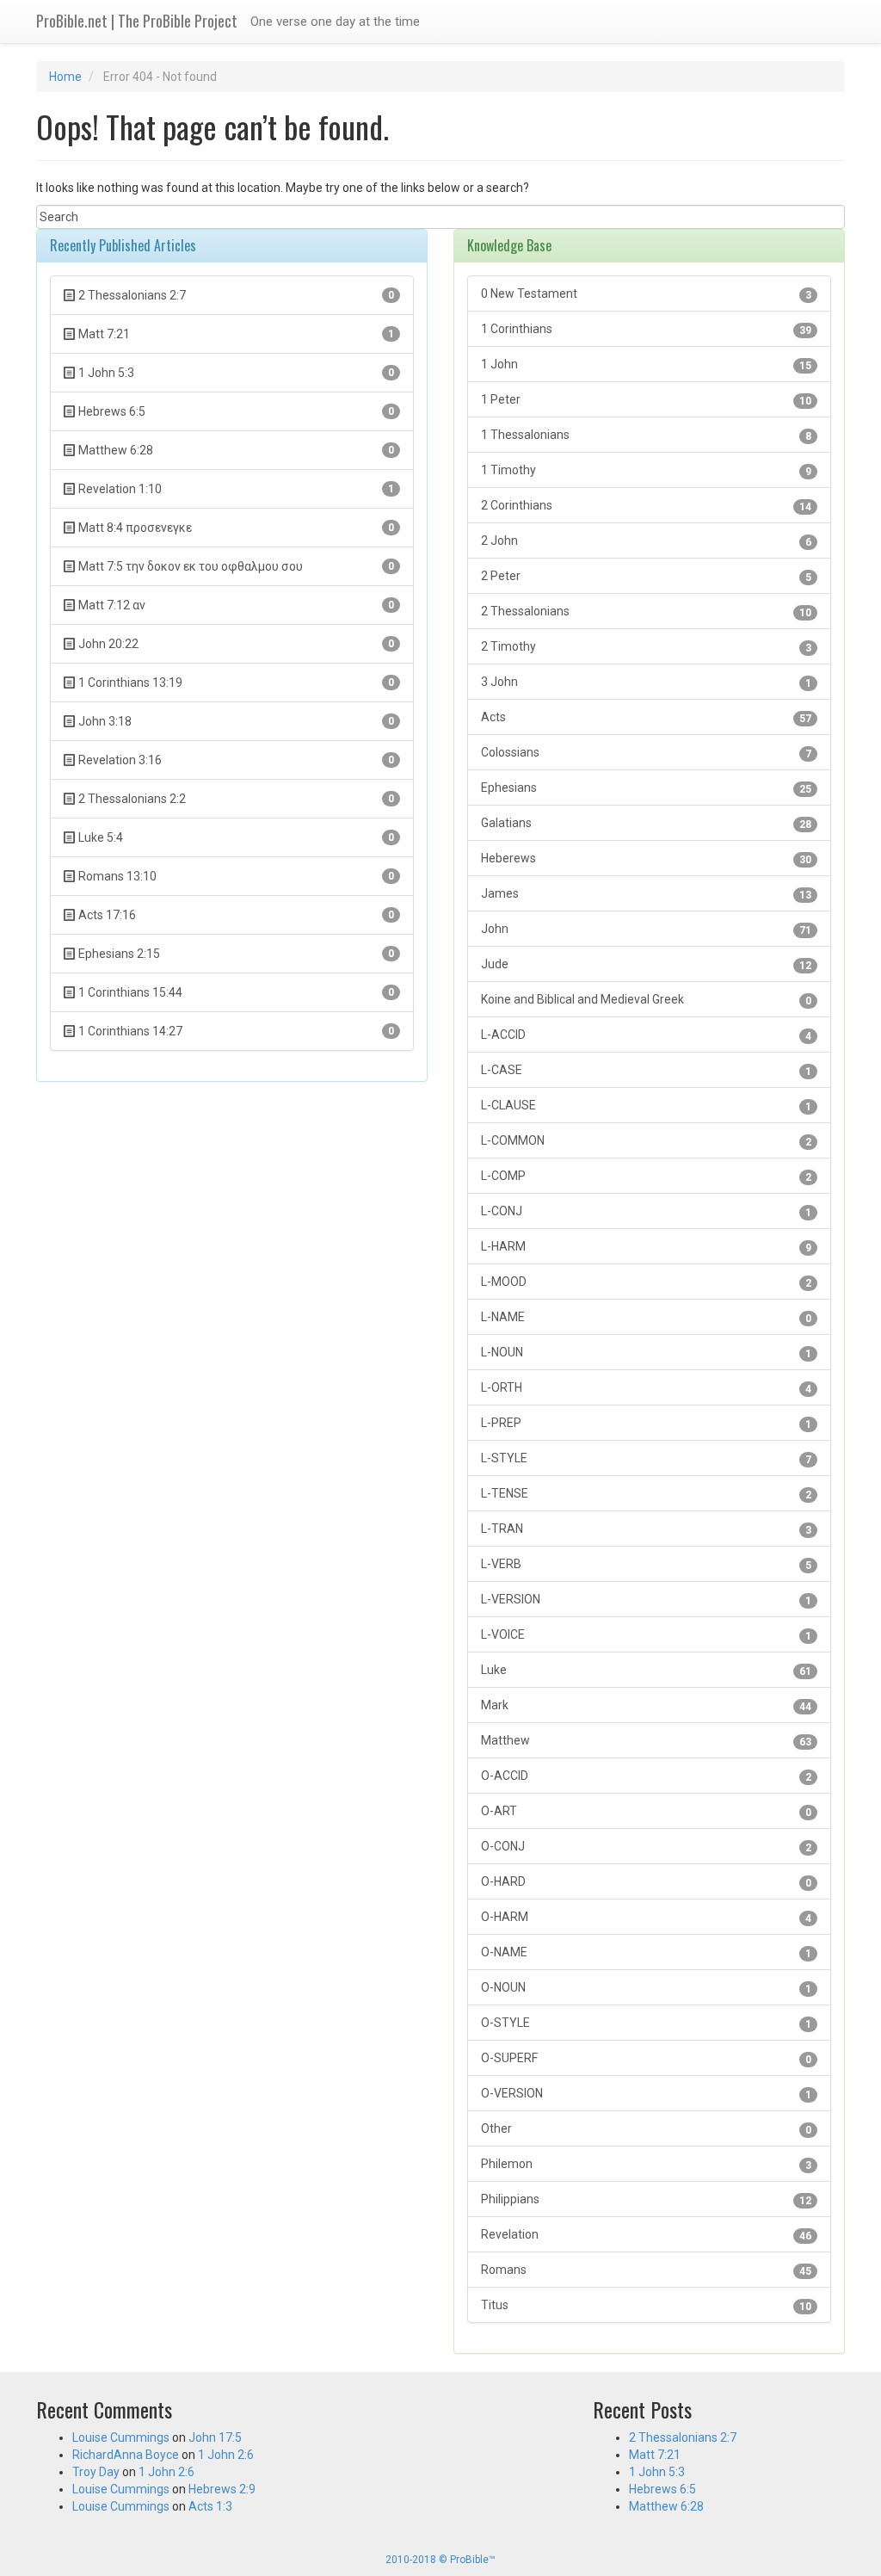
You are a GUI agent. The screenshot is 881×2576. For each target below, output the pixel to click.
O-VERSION (646, 2094)
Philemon (646, 2164)
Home (65, 77)
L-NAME (646, 1317)
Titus (646, 2305)
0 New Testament (646, 294)
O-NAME (646, 1952)
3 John (646, 682)
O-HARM (646, 1917)
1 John (646, 364)
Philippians (646, 2199)
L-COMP (646, 1176)
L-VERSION (646, 1600)
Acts (646, 717)
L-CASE (646, 1070)
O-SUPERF (646, 2058)
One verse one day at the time (335, 22)
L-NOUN (646, 1353)
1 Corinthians (646, 329)
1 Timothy (646, 470)
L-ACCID (646, 1035)
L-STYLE (646, 1458)
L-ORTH (646, 1388)
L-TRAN (646, 1529)
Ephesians (646, 788)
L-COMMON (646, 1141)
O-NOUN (646, 1988)
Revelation (646, 2235)
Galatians (646, 823)
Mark (646, 1705)
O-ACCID (646, 1776)
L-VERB (646, 1564)
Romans (646, 2270)
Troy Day (96, 2472)
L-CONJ (646, 1211)
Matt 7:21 (655, 2455)
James (646, 894)
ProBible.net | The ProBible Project (137, 21)
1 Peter (646, 400)
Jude (646, 964)
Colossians (646, 753)
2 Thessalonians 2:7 (683, 2437)
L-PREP (646, 1423)
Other (646, 2129)
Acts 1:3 (210, 2506)
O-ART (646, 1811)
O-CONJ (646, 1847)
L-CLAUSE (646, 1106)
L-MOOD (646, 1282)
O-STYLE (646, 2023)
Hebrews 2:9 (222, 2489)
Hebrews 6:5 (662, 2489)
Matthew (646, 1741)
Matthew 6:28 (666, 2506)
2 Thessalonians (646, 612)
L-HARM (646, 1247)
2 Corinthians (646, 506)
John (646, 929)
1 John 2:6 (226, 2455)
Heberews (646, 859)
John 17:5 (215, 2437)
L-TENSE (646, 1494)
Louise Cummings (121, 2437)
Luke (646, 1670)
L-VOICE (646, 1635)
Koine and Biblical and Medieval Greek (646, 1000)
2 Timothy (646, 647)
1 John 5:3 (657, 2472)
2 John (646, 541)
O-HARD (646, 1882)
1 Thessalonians (646, 435)
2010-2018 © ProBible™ (440, 2560)
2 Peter (646, 576)
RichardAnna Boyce (126, 2455)
